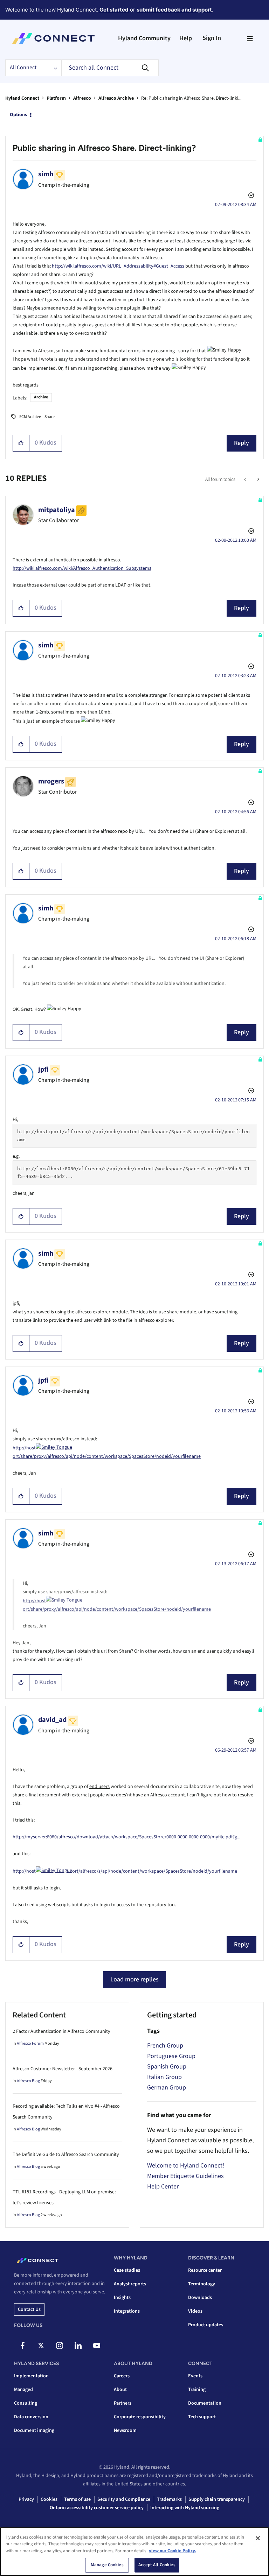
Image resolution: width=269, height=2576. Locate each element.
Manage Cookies (107, 2565)
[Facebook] (22, 2346)
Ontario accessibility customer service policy (97, 2508)
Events (195, 2376)
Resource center (205, 2270)
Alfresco (82, 98)
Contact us (29, 2309)
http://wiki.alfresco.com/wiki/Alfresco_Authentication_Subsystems (82, 568)
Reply (242, 443)
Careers (122, 2376)
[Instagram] (60, 2346)
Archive (41, 397)
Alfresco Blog (28, 2081)
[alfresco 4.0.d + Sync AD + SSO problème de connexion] (246, 480)
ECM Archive (30, 417)
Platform (56, 98)
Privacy (26, 2499)
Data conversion (31, 2417)
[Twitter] (41, 2346)
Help (186, 38)
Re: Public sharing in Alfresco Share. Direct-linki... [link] (191, 98)
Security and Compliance (124, 2499)
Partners (123, 2403)
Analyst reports (130, 2284)
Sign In (212, 38)
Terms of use (77, 2499)
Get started (114, 10)
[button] (21, 443)
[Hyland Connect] (53, 38)
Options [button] (18, 115)
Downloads (200, 2298)
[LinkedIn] (78, 2346)
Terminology (202, 2284)
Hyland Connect (22, 98)
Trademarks (169, 2499)
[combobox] (110, 68)
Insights (122, 2298)
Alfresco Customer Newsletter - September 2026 (63, 2069)
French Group (165, 2046)
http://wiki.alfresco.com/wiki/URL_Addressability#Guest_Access (118, 266)
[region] (134, 2552)
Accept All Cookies (157, 2565)
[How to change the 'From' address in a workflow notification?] (258, 480)
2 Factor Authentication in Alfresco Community (61, 2031)
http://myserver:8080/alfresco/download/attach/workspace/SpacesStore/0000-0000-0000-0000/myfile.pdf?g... (126, 1837)
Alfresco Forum (30, 2043)
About (120, 2390)
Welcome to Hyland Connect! (186, 2166)
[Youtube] (97, 2346)
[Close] (258, 2538)
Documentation (205, 2403)
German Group (167, 2088)
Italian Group (164, 2077)
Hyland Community (144, 38)
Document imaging (34, 2430)
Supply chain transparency (217, 2499)
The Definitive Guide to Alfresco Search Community (66, 2155)
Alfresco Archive (116, 98)
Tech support (202, 2417)
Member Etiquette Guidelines (185, 2176)
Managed (23, 2390)
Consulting (26, 2403)
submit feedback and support (174, 10)
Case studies (127, 2270)
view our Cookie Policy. (173, 2551)
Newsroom (125, 2430)
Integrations (127, 2311)
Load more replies (134, 1979)
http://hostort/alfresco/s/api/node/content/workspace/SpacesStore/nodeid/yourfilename (125, 1871)
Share (50, 417)
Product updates (206, 2325)
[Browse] (250, 38)
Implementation (31, 2376)
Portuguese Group (171, 2056)
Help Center (163, 2187)
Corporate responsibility (140, 2417)
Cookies (49, 2499)
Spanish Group (167, 2067)
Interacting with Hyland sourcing (185, 2508)
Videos (195, 2311)
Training (197, 2390)
